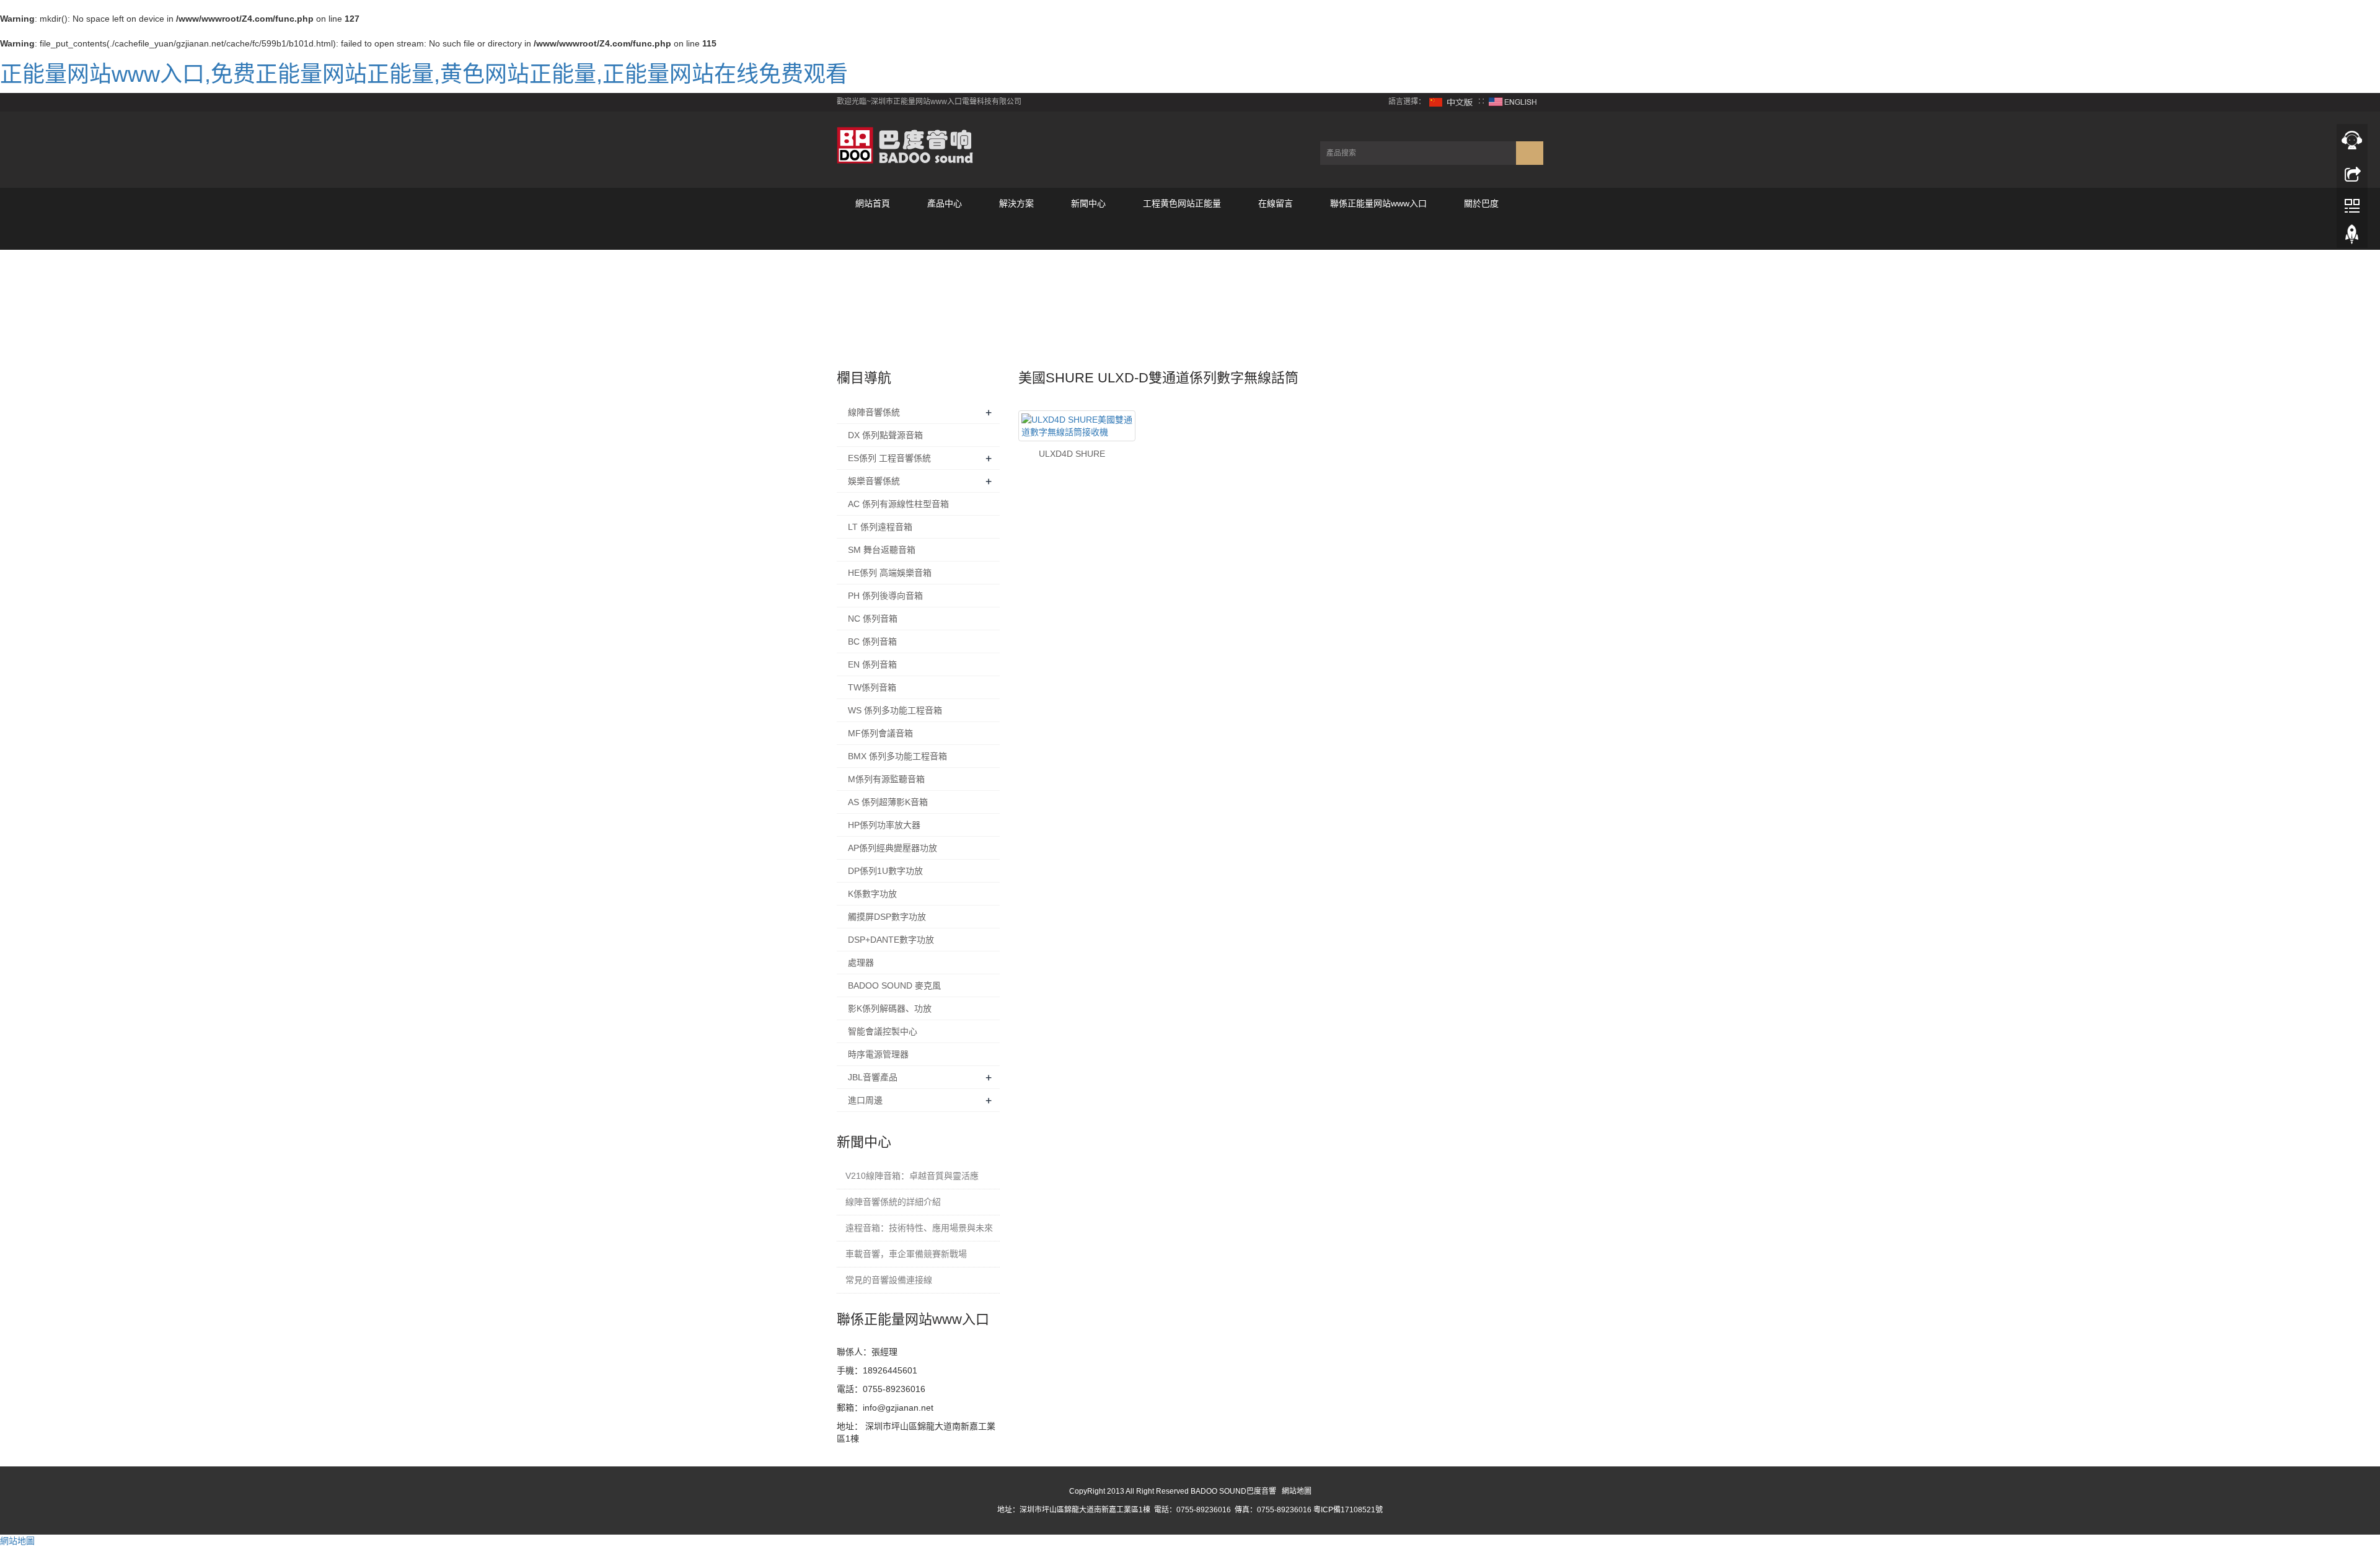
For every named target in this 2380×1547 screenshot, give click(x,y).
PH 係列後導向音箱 (885, 596)
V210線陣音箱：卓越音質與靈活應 (912, 1176)
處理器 (861, 963)
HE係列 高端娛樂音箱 (890, 573)
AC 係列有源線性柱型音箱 (898, 504)
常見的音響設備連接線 (889, 1280)
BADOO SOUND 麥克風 (894, 985)
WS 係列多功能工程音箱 (895, 710)
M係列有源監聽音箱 (886, 779)
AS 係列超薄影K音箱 (888, 802)
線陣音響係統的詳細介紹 (893, 1202)
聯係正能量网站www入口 (1378, 203)
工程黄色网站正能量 (1182, 203)
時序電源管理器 (878, 1054)
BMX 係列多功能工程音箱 (897, 756)
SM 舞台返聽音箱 (882, 550)
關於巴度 (1481, 203)
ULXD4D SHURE (1072, 454)
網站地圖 (1297, 1491)
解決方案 (1016, 203)
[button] (945, 234)
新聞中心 (1088, 203)
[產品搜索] (1530, 153)
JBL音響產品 (873, 1077)
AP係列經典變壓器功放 (892, 848)
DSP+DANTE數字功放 (891, 940)
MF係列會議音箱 (880, 733)
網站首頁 (873, 203)
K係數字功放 (872, 894)
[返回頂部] (2352, 237)
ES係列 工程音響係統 (889, 458)
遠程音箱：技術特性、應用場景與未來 (919, 1228)
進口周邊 (865, 1100)
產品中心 (945, 203)
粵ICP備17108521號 (1348, 1510)
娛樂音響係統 (874, 481)
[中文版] (1452, 102)
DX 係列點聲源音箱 (885, 435)
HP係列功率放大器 (884, 825)
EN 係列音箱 (872, 664)
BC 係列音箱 (872, 641)
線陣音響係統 (874, 412)
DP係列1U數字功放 (885, 871)
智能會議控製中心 (883, 1031)
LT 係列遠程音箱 (880, 527)
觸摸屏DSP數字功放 (887, 917)
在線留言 (1276, 203)
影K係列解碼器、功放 (890, 1008)
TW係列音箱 (872, 687)
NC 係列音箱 (873, 619)
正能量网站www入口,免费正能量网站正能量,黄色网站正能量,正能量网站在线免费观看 (424, 74)
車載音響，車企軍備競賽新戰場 (906, 1254)
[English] (1513, 102)
